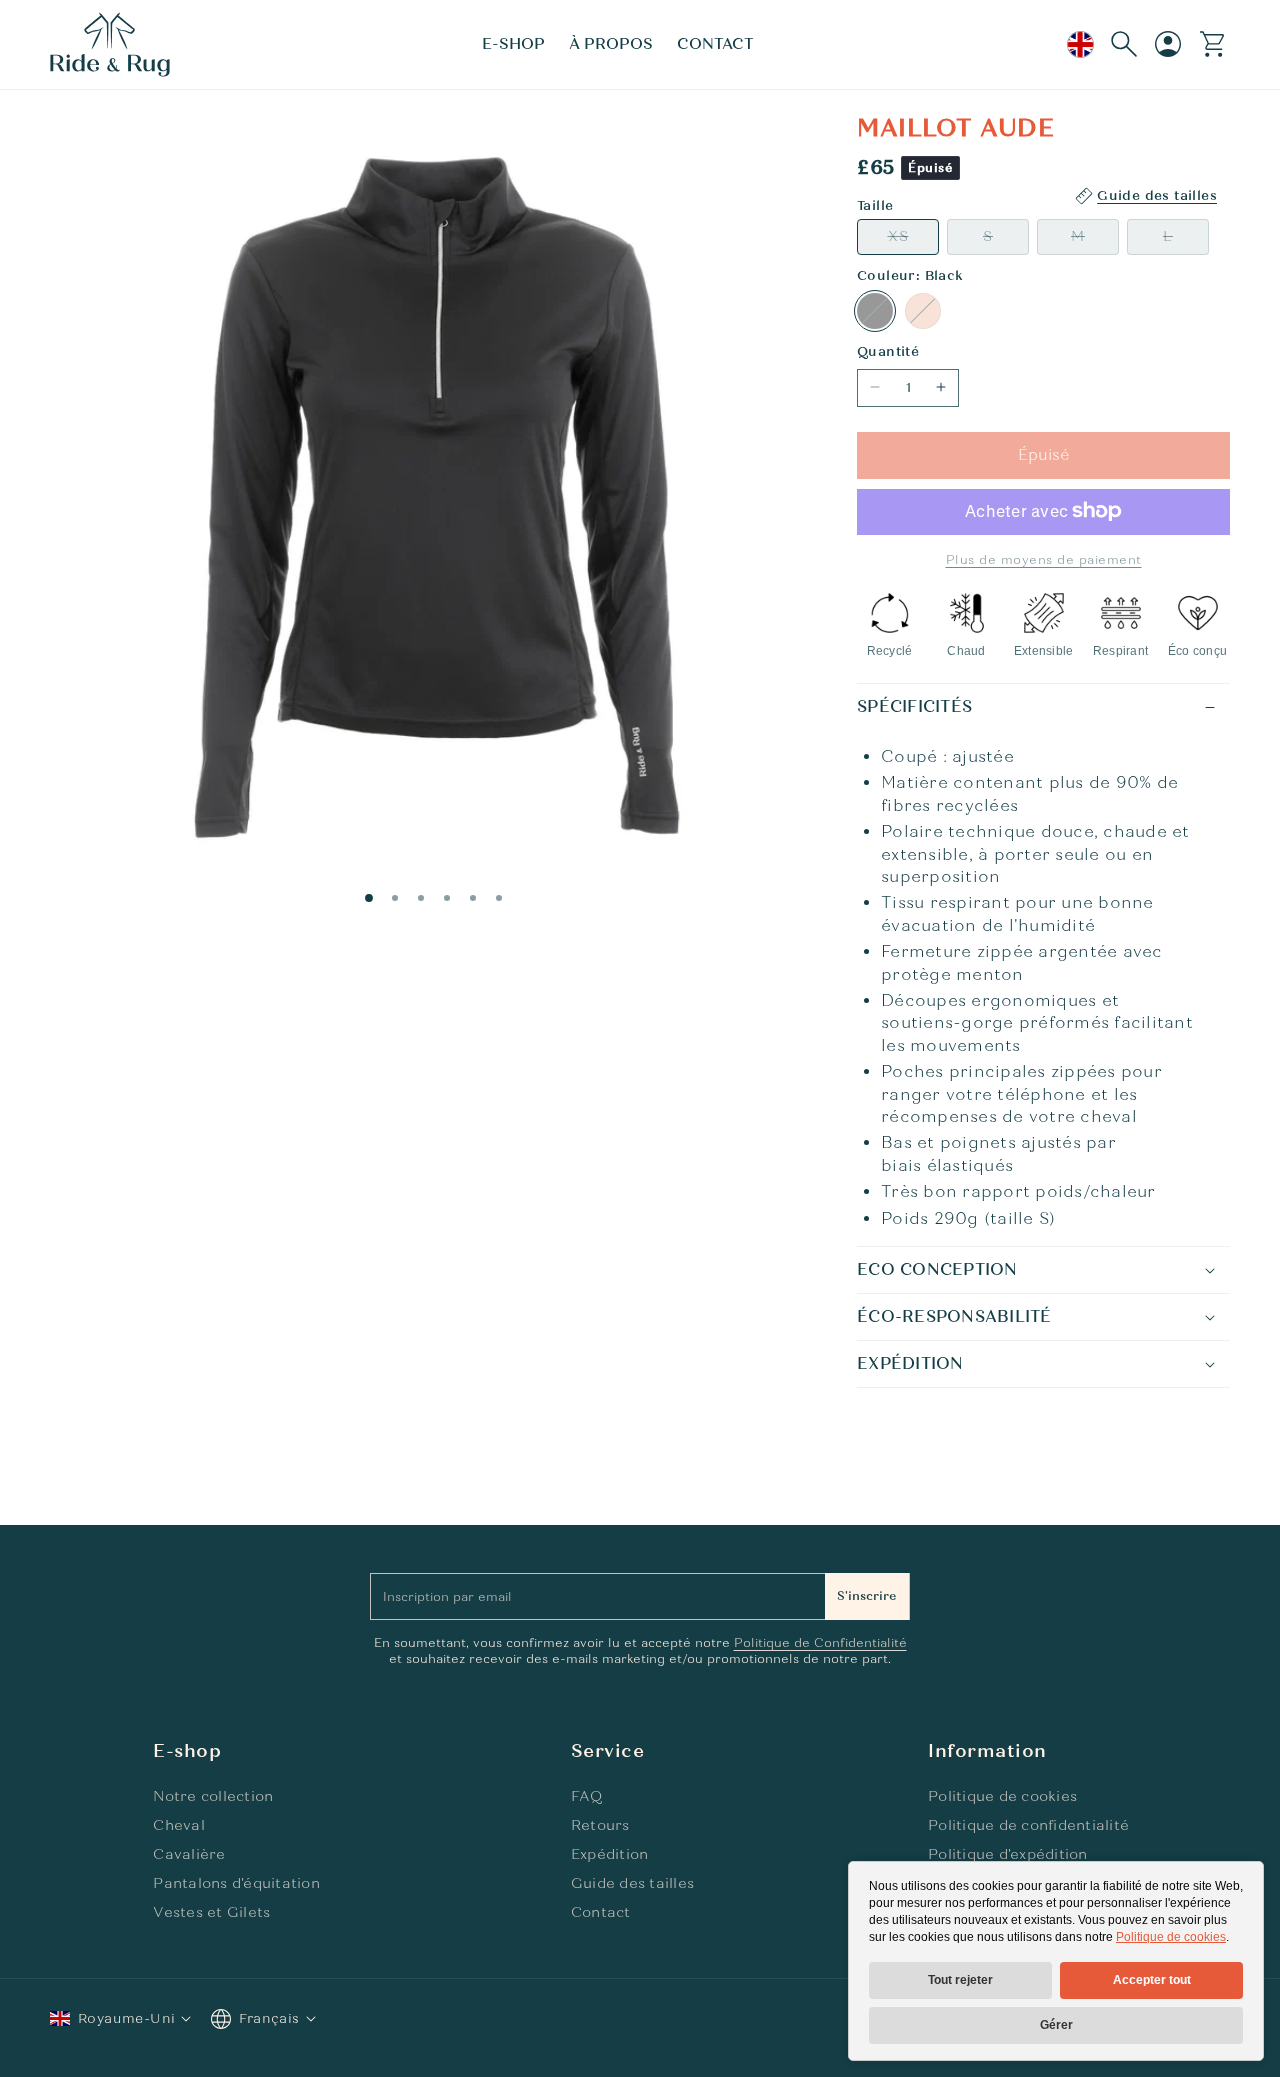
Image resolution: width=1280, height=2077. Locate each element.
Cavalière (189, 1854)
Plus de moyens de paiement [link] (1044, 559)
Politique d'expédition (1008, 1854)
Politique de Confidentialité (820, 1643)
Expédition (610, 1854)
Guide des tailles (632, 1883)
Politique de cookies (1171, 1937)
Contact (601, 1912)
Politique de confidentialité (1028, 1825)
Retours (600, 1825)
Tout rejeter (960, 1980)
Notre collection (213, 1796)
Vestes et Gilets (211, 1912)
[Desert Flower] (923, 311)
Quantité (888, 352)
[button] (513, 45)
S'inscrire (867, 1596)
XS (913, 240)
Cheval (179, 1825)
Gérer (1056, 2025)
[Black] (875, 311)
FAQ (587, 1796)
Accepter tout (1152, 1980)
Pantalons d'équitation (236, 1883)
